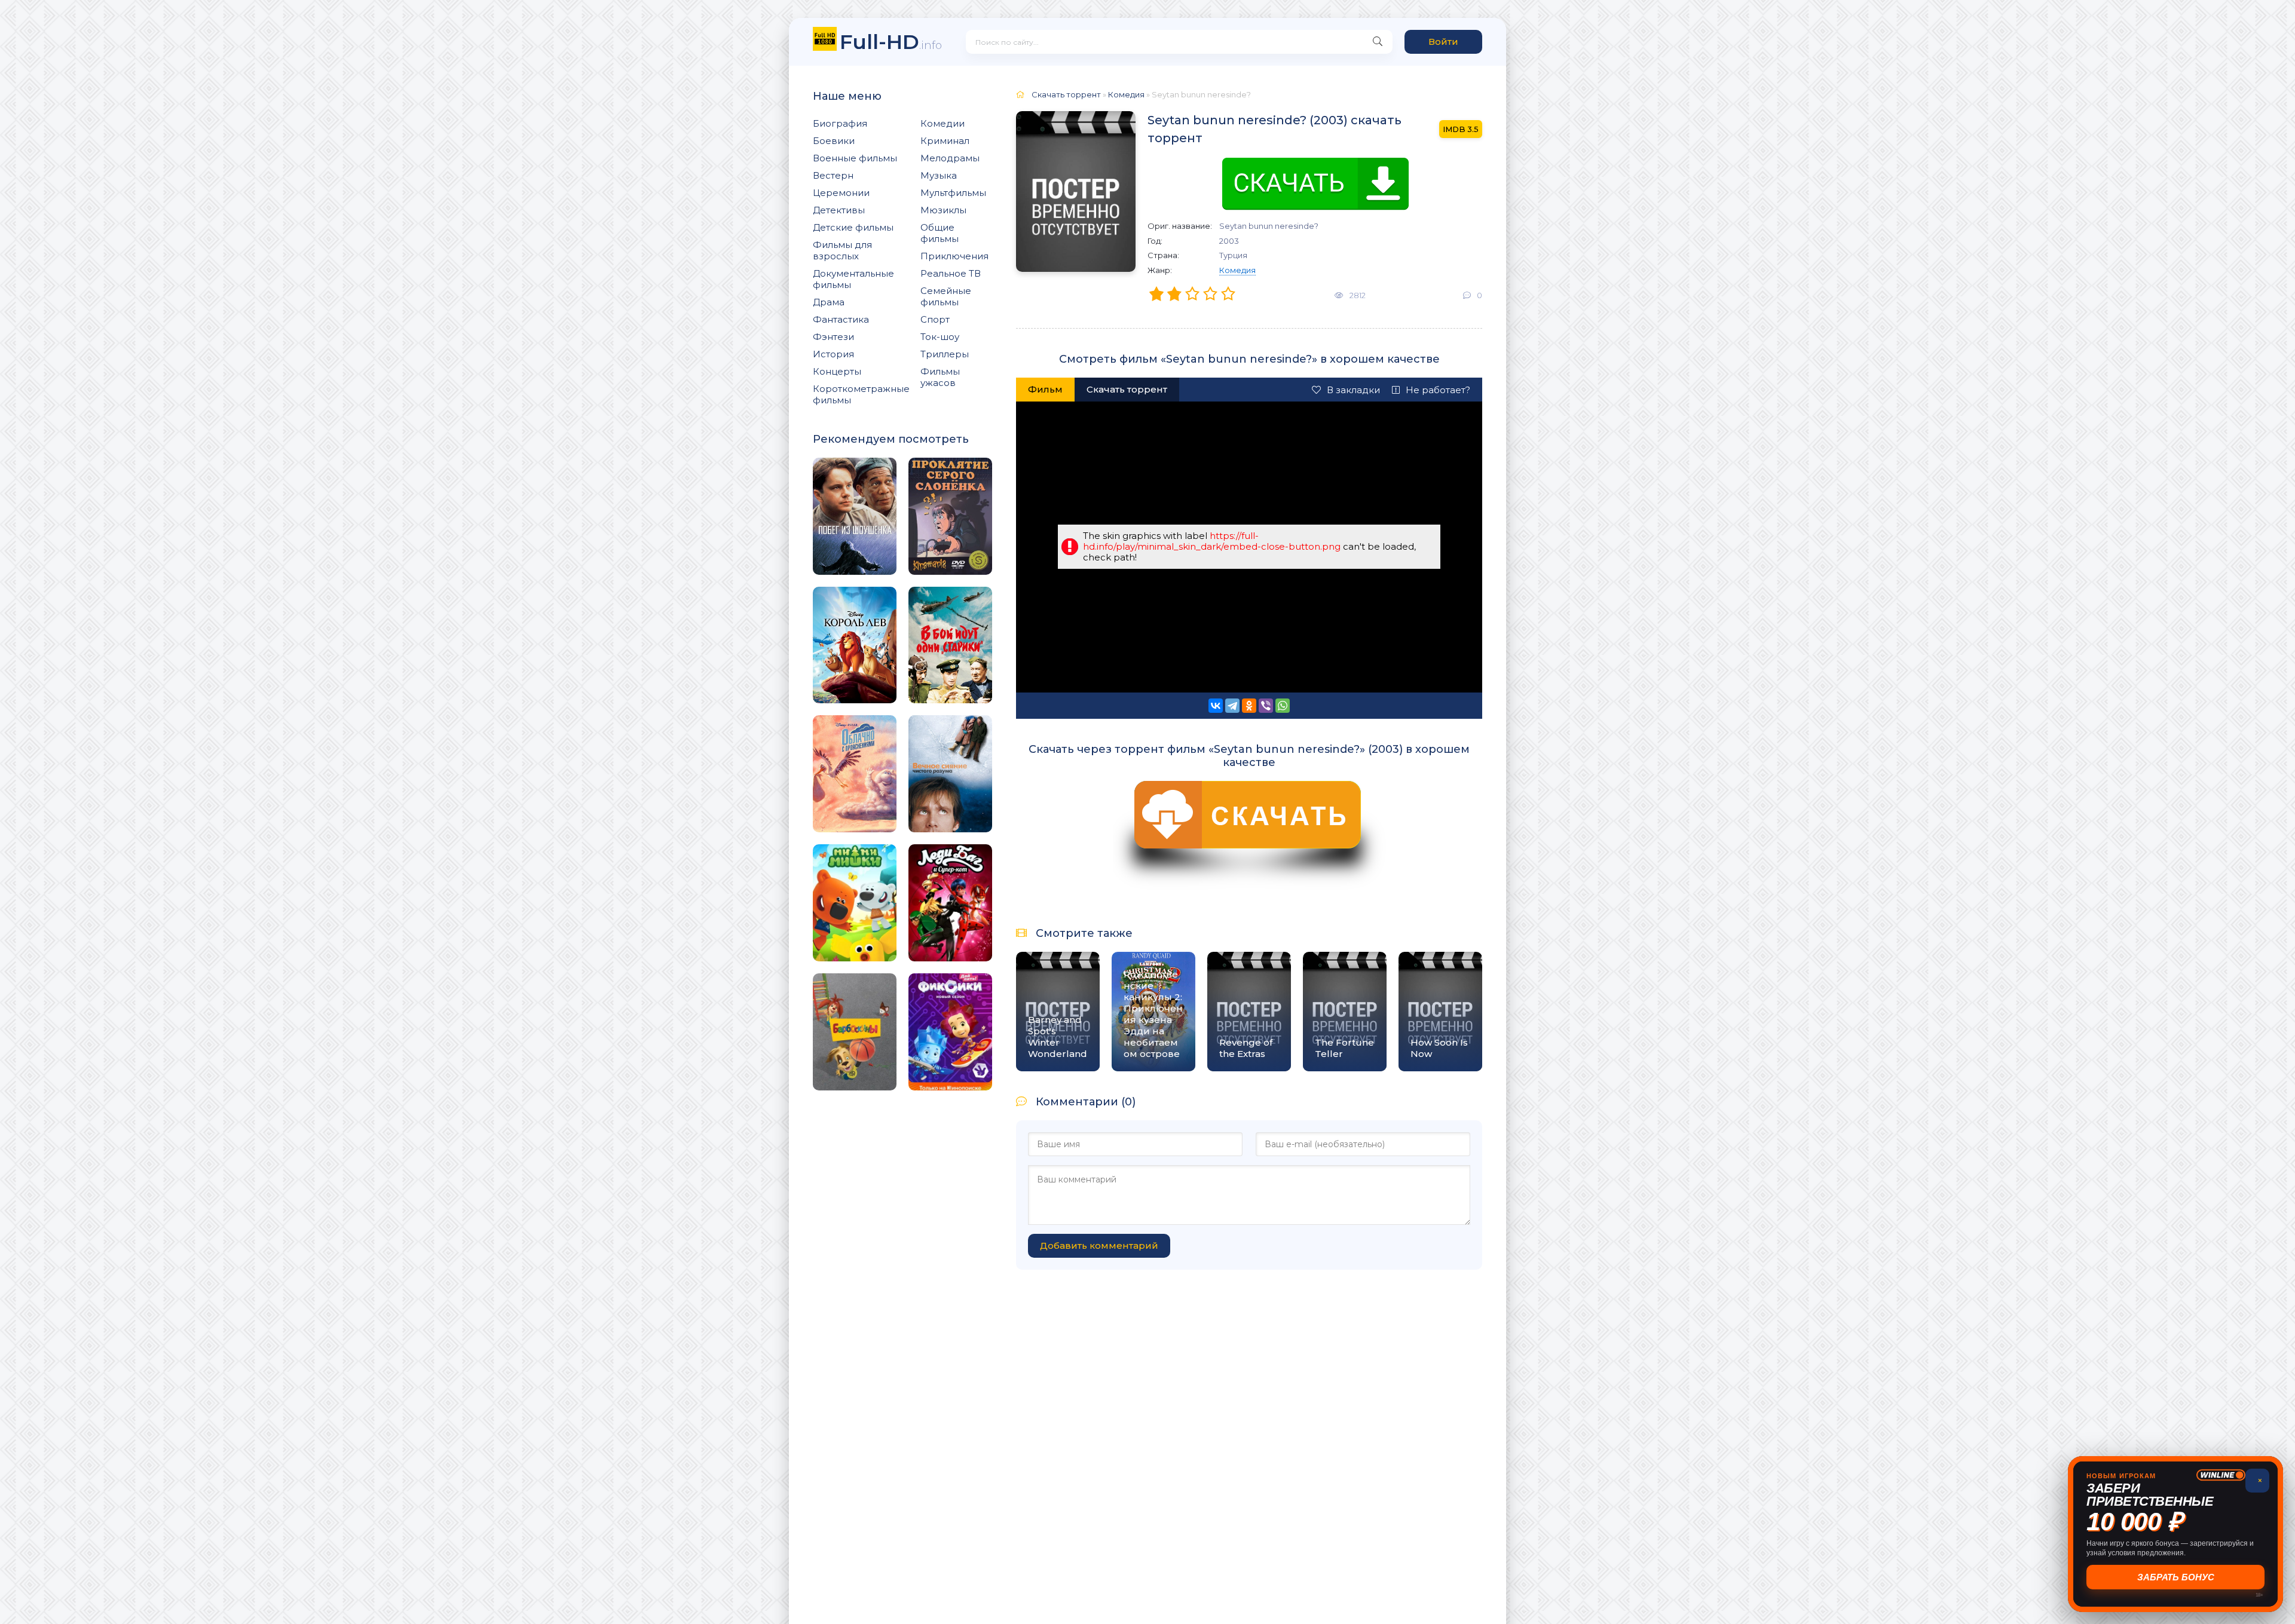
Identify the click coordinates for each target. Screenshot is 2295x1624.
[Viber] (1266, 706)
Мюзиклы (943, 210)
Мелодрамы (950, 158)
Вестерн (833, 175)
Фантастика (841, 319)
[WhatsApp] (1283, 706)
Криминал (945, 141)
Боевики (834, 141)
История (833, 354)
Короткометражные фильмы (861, 394)
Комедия (1237, 270)
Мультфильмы (953, 193)
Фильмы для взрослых (842, 250)
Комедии (943, 123)
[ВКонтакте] (1216, 706)
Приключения (954, 256)
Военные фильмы (855, 158)
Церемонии (841, 193)
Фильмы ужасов (940, 377)
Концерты (837, 371)
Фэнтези (833, 337)
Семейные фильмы (946, 296)
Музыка (939, 175)
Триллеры (945, 354)
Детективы (839, 210)
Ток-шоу (940, 337)
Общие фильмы (940, 233)
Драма (829, 302)
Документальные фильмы (853, 279)
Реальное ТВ (951, 273)
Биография (840, 123)
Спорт (935, 319)
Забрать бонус (2176, 1577)
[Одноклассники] (1249, 706)
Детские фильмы (853, 227)
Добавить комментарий (1099, 1245)
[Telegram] (1232, 706)
